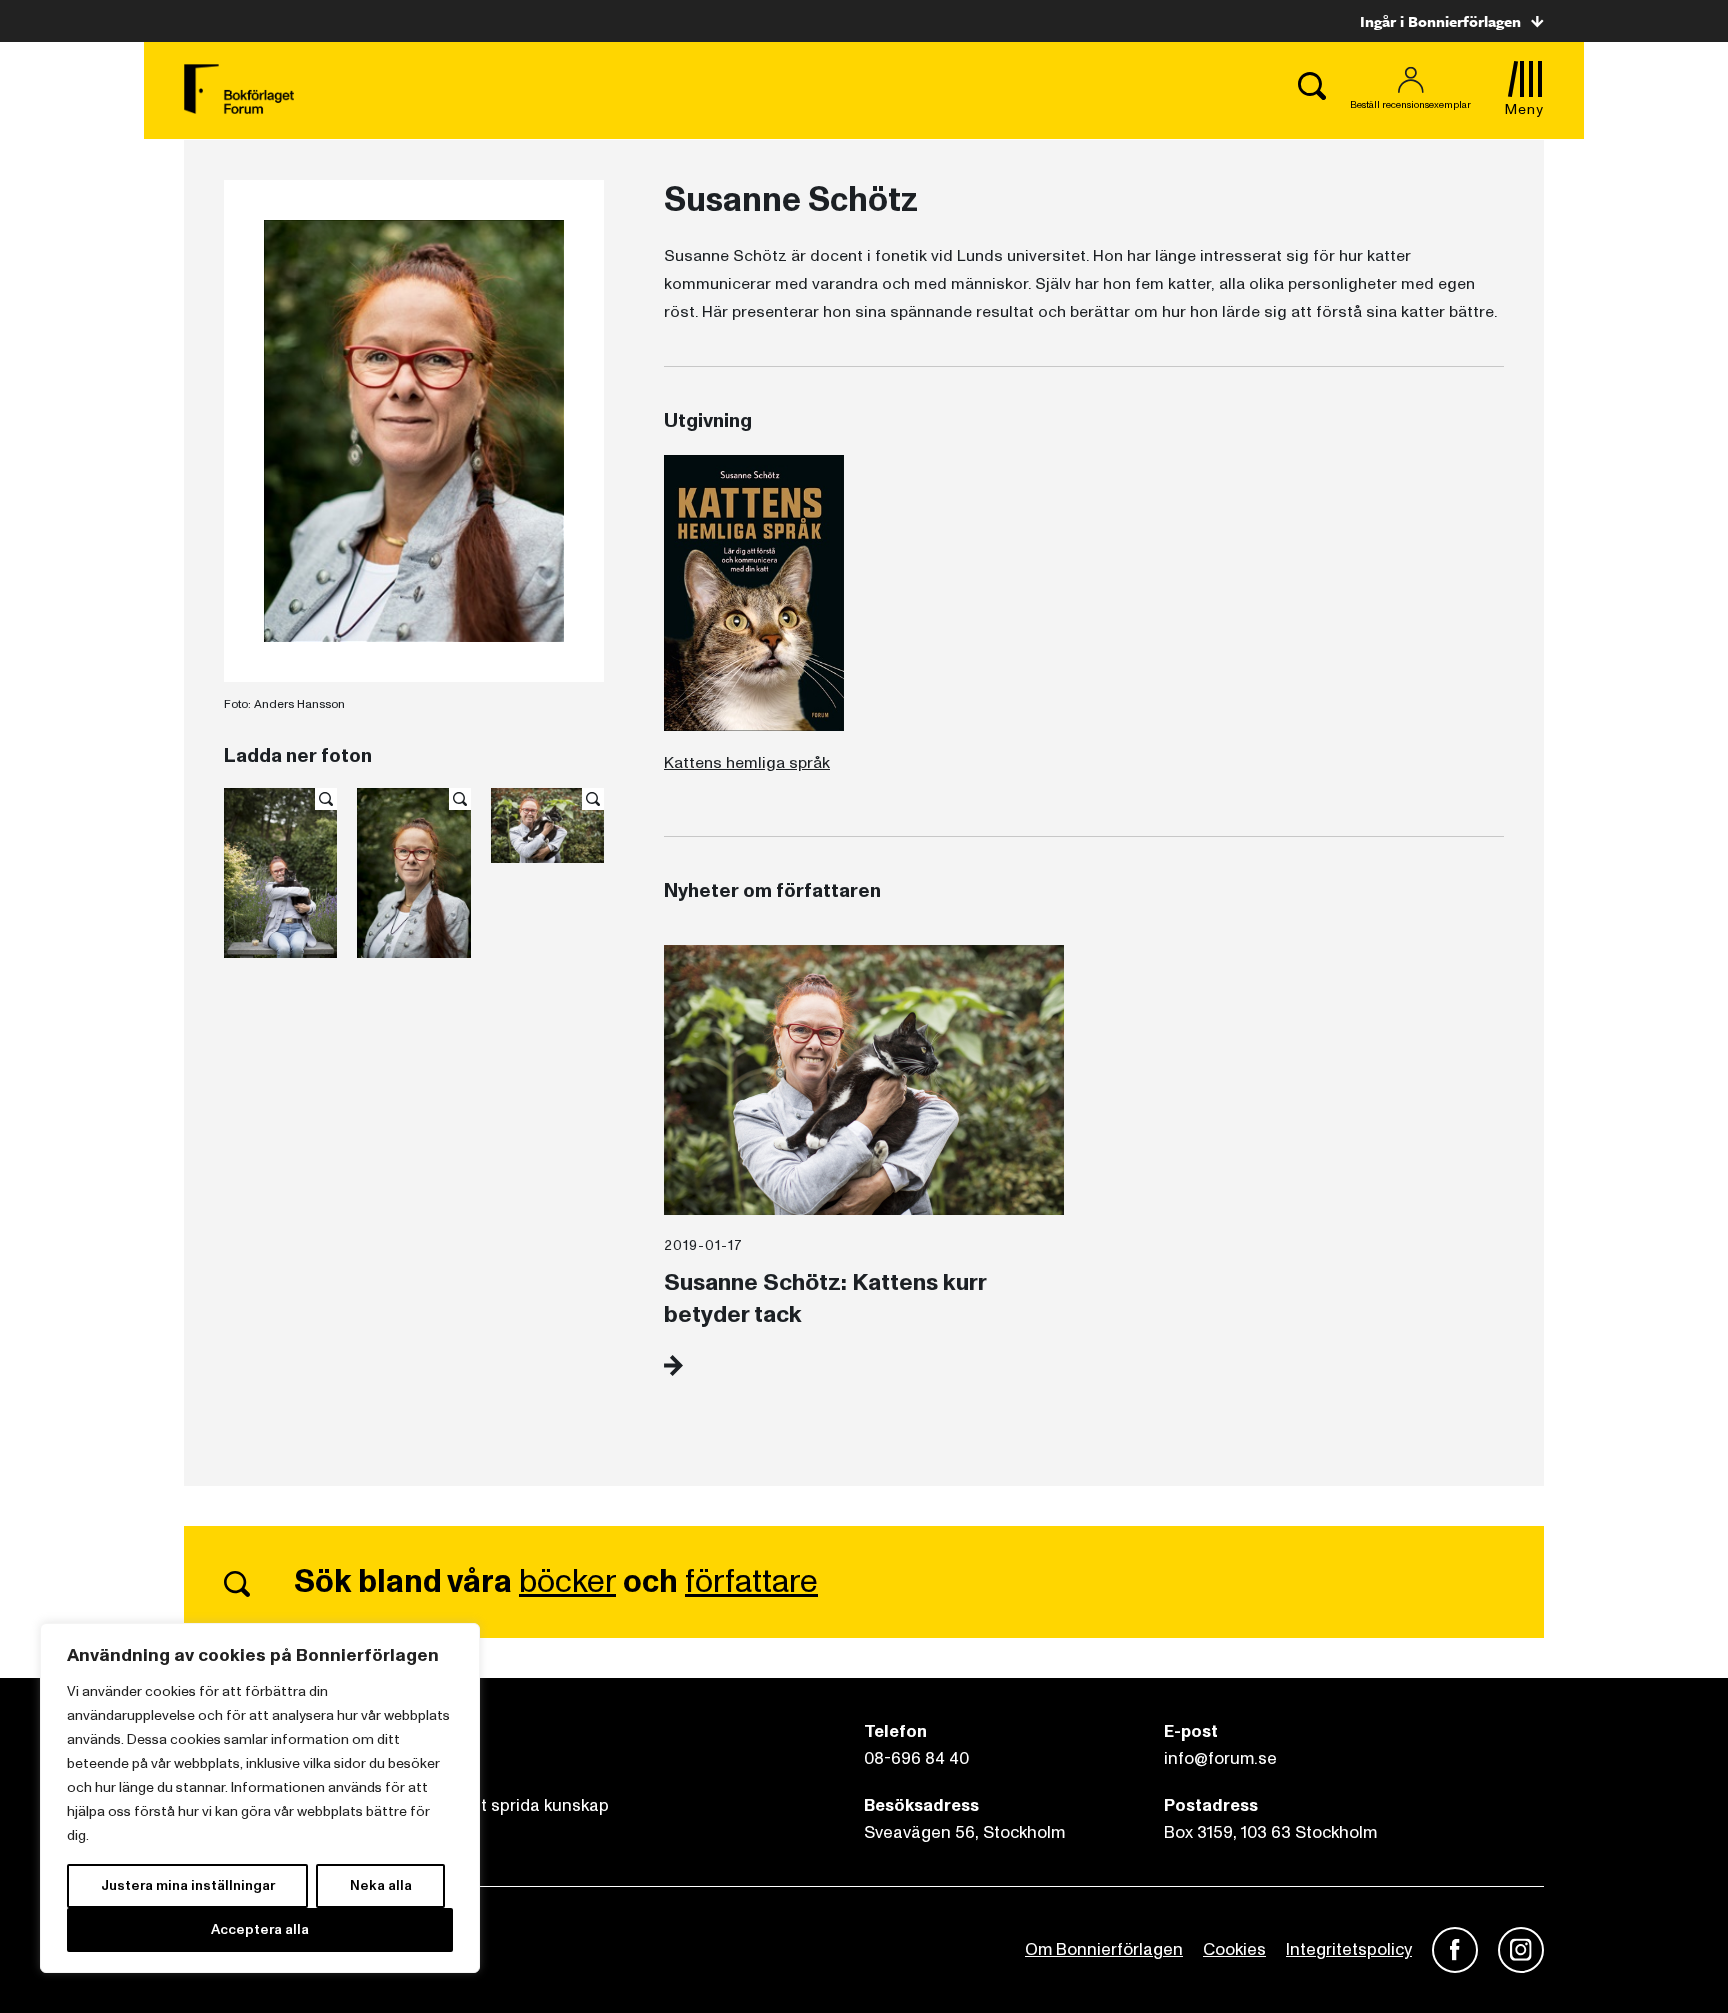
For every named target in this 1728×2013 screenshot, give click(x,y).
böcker (567, 1582)
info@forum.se (1220, 1758)
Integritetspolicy (1349, 1949)
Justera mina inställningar (188, 1885)
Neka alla (381, 1885)
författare (751, 1582)
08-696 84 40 (916, 1758)
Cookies (1234, 1949)
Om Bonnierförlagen (1104, 1949)
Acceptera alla (260, 1929)
